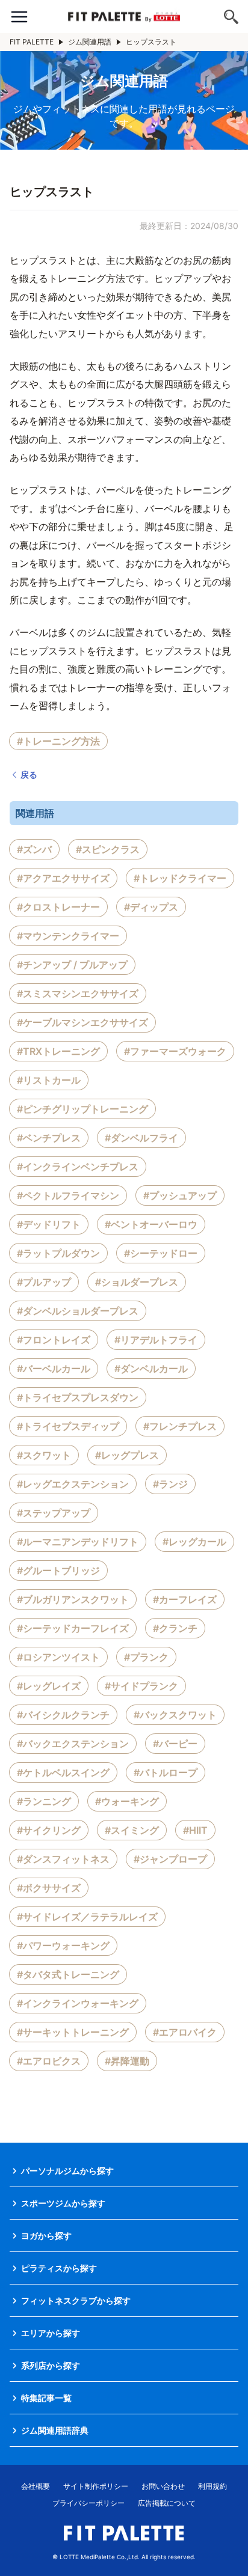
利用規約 (212, 2486)
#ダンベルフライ (141, 1138)
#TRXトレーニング (58, 1051)
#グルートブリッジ (58, 1570)
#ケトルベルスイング (63, 1772)
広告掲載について (167, 2503)
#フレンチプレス (180, 1426)
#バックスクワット (175, 1715)
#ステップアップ (54, 1513)
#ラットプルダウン (58, 1253)
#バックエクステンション (73, 1744)
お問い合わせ (163, 2486)
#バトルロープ (166, 1772)
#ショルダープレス (137, 1282)
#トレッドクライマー (180, 878)
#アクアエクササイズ (63, 878)
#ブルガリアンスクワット (73, 1599)
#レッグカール (194, 1542)
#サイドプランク (141, 1686)
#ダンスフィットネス (63, 1859)
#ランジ (170, 1484)
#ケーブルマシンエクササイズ (82, 1022)
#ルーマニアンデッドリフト (78, 1542)
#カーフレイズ (185, 1599)
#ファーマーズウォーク (175, 1051)
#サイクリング (49, 1830)
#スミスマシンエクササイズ (78, 993)
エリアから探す (51, 2333)
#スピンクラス (108, 849)
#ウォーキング (127, 1801)
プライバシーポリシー (88, 2503)
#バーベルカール (54, 1369)
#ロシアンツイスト (58, 1657)
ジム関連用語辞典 (55, 2430)
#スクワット (44, 1455)
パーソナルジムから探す (67, 2171)
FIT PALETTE (32, 42)
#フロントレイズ (54, 1340)
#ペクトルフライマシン (68, 1195)
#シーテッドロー (161, 1253)
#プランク (146, 1657)
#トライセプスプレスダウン (78, 1397)
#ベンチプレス (49, 1138)
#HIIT (195, 1830)
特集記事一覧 (46, 2398)
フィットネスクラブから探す (76, 2300)
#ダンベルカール (151, 1369)
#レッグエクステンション (73, 1484)
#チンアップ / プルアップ (72, 965)
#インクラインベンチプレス (78, 1167)
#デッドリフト (49, 1224)
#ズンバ (34, 849)
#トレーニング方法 (58, 741)
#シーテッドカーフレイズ (73, 1628)
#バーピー (175, 1744)
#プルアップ (44, 1282)
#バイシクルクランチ (63, 1715)
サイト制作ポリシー (96, 2486)
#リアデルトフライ (156, 1340)
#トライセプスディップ (68, 1426)
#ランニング (44, 1801)
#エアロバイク (185, 2032)
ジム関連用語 (90, 42)
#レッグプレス (127, 1455)
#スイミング (132, 1830)
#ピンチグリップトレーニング (82, 1109)
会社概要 (36, 2486)
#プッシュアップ (180, 1195)
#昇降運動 (127, 2061)
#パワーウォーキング (63, 1946)
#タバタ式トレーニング (68, 1974)
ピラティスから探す (59, 2268)
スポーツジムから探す (63, 2203)
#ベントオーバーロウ (151, 1224)
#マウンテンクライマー (68, 936)
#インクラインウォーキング (78, 2003)
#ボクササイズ (49, 1888)
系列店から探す (51, 2365)
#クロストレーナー (58, 907)
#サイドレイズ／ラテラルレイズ (87, 1917)
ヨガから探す (46, 2236)
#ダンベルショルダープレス (78, 1311)
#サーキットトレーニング (73, 2032)
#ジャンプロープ (170, 1859)
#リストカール (49, 1080)
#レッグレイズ (49, 1686)
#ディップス (151, 907)
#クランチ (175, 1628)
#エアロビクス (49, 2061)
